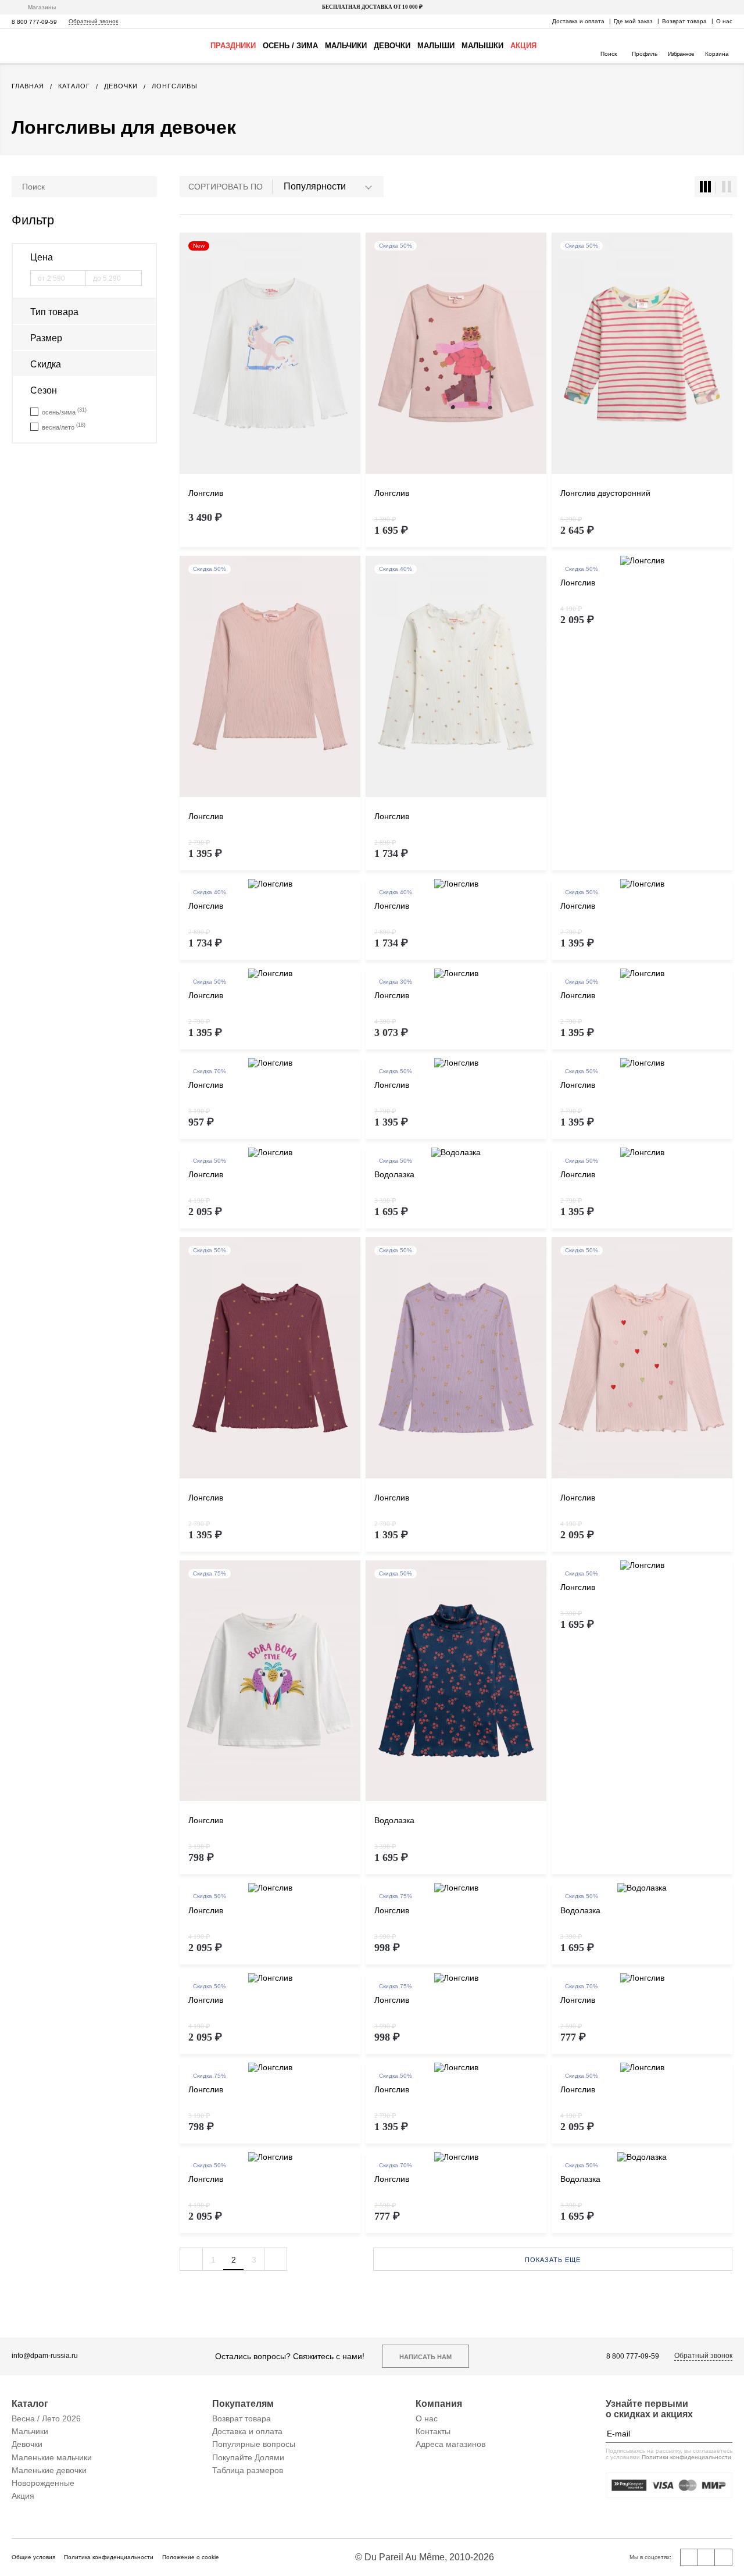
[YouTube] (706, 2557)
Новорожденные (43, 2483)
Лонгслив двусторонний (605, 493)
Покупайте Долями (248, 2457)
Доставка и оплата (578, 21)
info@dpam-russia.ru (45, 2356)
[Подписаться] (724, 2434)
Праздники (233, 46)
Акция (523, 46)
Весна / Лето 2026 (46, 2418)
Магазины (42, 7)
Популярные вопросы (254, 2444)
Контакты (433, 2431)
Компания (439, 2404)
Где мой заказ (633, 21)
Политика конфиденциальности (109, 2557)
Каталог (30, 2404)
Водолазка (394, 1174)
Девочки (392, 46)
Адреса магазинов (450, 2444)
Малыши (436, 46)
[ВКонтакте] (689, 2557)
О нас (724, 21)
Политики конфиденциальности (686, 2457)
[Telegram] (724, 2557)
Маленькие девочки (49, 2470)
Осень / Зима (290, 46)
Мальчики (346, 46)
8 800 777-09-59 (34, 22)
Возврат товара (684, 21)
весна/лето (64, 426)
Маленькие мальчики (52, 2457)
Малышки (482, 46)
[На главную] (46, 46)
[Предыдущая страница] (191, 2259)
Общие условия (33, 2557)
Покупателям (243, 2404)
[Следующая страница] (276, 2259)
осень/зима (64, 411)
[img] (270, 354)
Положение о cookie (191, 2557)
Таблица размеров (248, 2470)
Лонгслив (206, 493)
